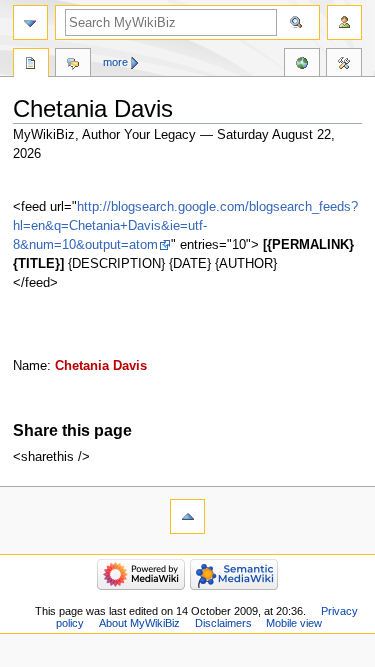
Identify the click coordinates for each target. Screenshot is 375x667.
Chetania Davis (101, 366)
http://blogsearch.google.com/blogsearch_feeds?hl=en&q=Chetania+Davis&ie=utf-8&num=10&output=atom (185, 226)
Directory (31, 65)
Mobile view (294, 623)
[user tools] (344, 22)
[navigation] (30, 22)
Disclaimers (223, 623)
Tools (344, 65)
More (115, 62)
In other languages (302, 65)
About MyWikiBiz (139, 623)
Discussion (73, 65)
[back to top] (187, 516)
